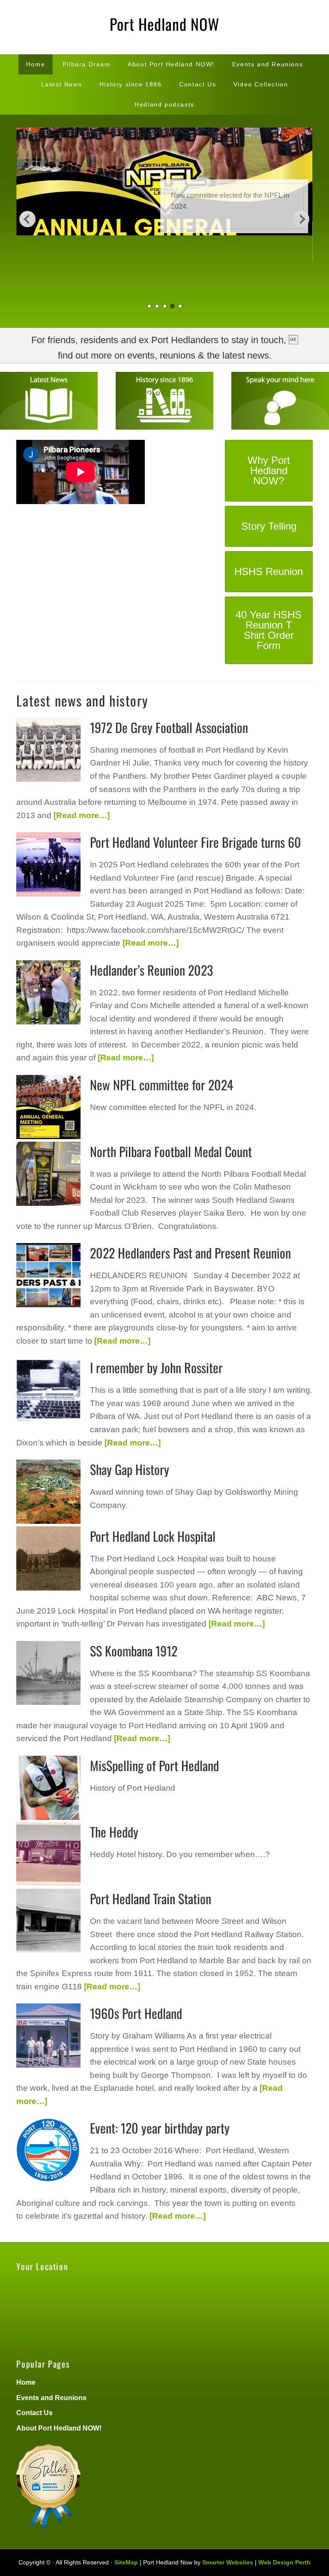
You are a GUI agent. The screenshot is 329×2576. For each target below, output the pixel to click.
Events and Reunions (51, 2397)
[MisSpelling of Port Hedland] (48, 1789)
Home (26, 2382)
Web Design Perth (284, 2562)
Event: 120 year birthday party (160, 2128)
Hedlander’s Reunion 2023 (151, 970)
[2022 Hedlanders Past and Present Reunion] (48, 1276)
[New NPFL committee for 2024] (48, 1108)
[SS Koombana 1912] (48, 1674)
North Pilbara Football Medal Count (171, 1151)
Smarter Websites (228, 2562)
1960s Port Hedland (136, 2013)
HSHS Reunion (269, 571)
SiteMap (126, 2562)
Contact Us (34, 2413)
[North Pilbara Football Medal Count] (48, 1175)
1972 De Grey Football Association (169, 727)
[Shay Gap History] (48, 1493)
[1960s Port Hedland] (48, 2037)
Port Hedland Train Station (151, 1898)
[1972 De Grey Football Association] (48, 751)
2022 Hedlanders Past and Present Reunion (190, 1253)
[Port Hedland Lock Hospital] (48, 1560)
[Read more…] (81, 815)
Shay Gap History (130, 1469)
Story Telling (269, 526)
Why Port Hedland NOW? (269, 470)
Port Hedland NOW (164, 24)
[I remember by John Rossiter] (48, 1391)
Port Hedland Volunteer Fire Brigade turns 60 (196, 842)
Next (302, 219)
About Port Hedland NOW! (59, 2428)
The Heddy (114, 1832)
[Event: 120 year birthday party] (48, 2152)
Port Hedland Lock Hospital (153, 1536)
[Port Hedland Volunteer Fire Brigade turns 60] (48, 866)
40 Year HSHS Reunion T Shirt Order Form (269, 630)
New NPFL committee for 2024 (162, 1085)
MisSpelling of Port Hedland (154, 1765)
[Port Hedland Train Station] (48, 1922)
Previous (27, 219)
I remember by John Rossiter (156, 1367)
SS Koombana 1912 (134, 1651)
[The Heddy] (48, 1855)
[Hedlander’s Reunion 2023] (48, 994)
